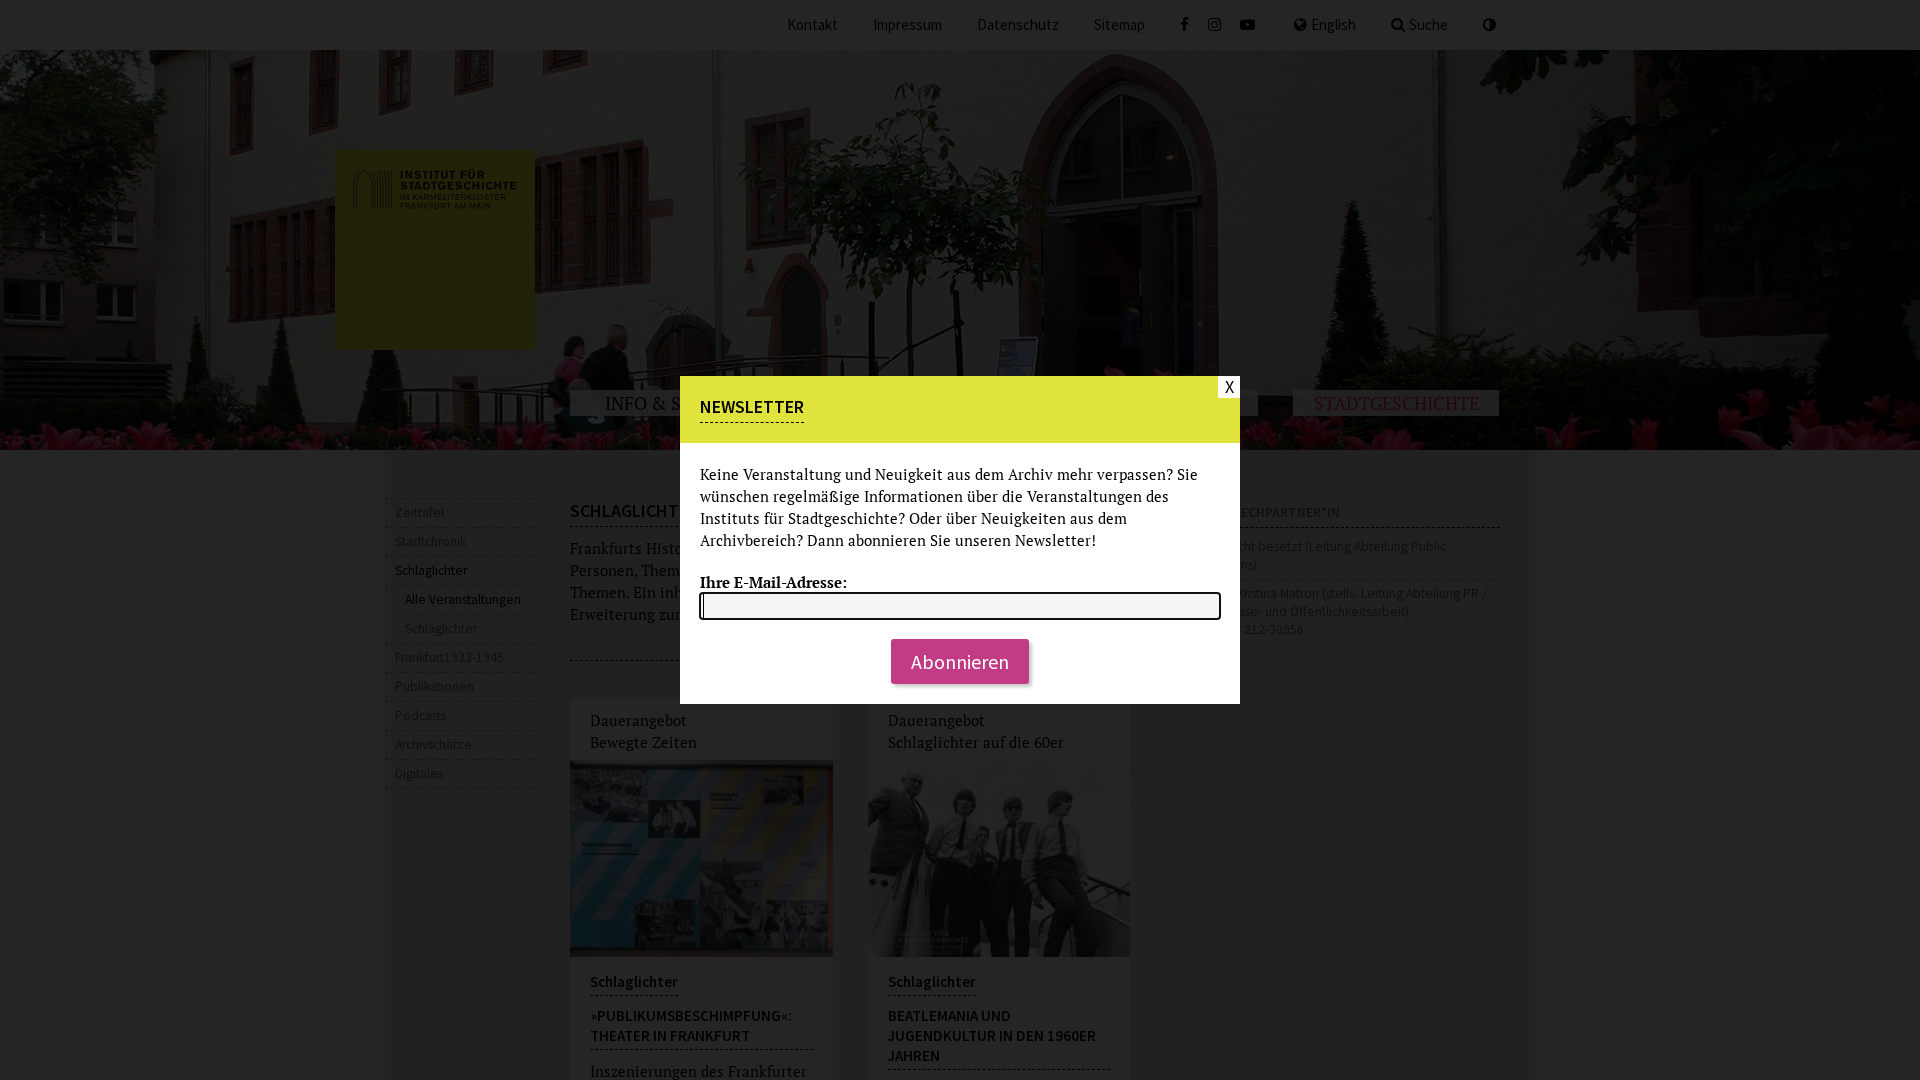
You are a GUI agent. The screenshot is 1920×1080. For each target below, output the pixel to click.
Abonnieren (960, 661)
